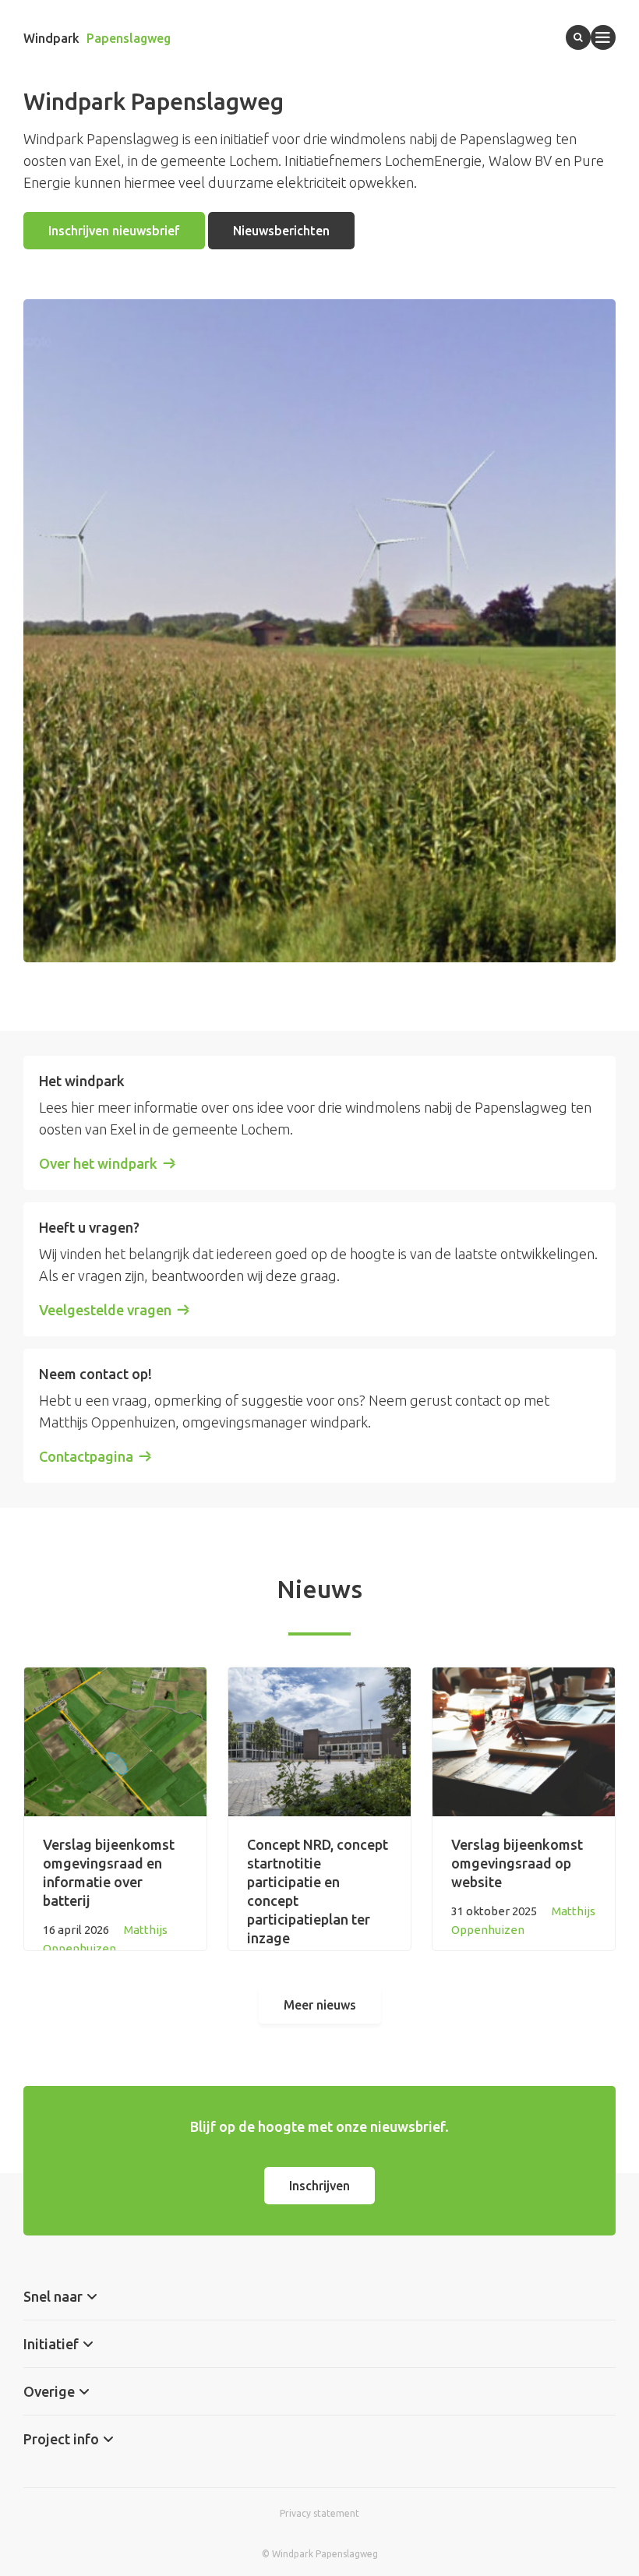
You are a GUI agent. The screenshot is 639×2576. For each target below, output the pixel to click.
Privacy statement (319, 2513)
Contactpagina (86, 1456)
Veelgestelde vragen (105, 1310)
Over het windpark (98, 1163)
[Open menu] (603, 37)
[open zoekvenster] (578, 37)
